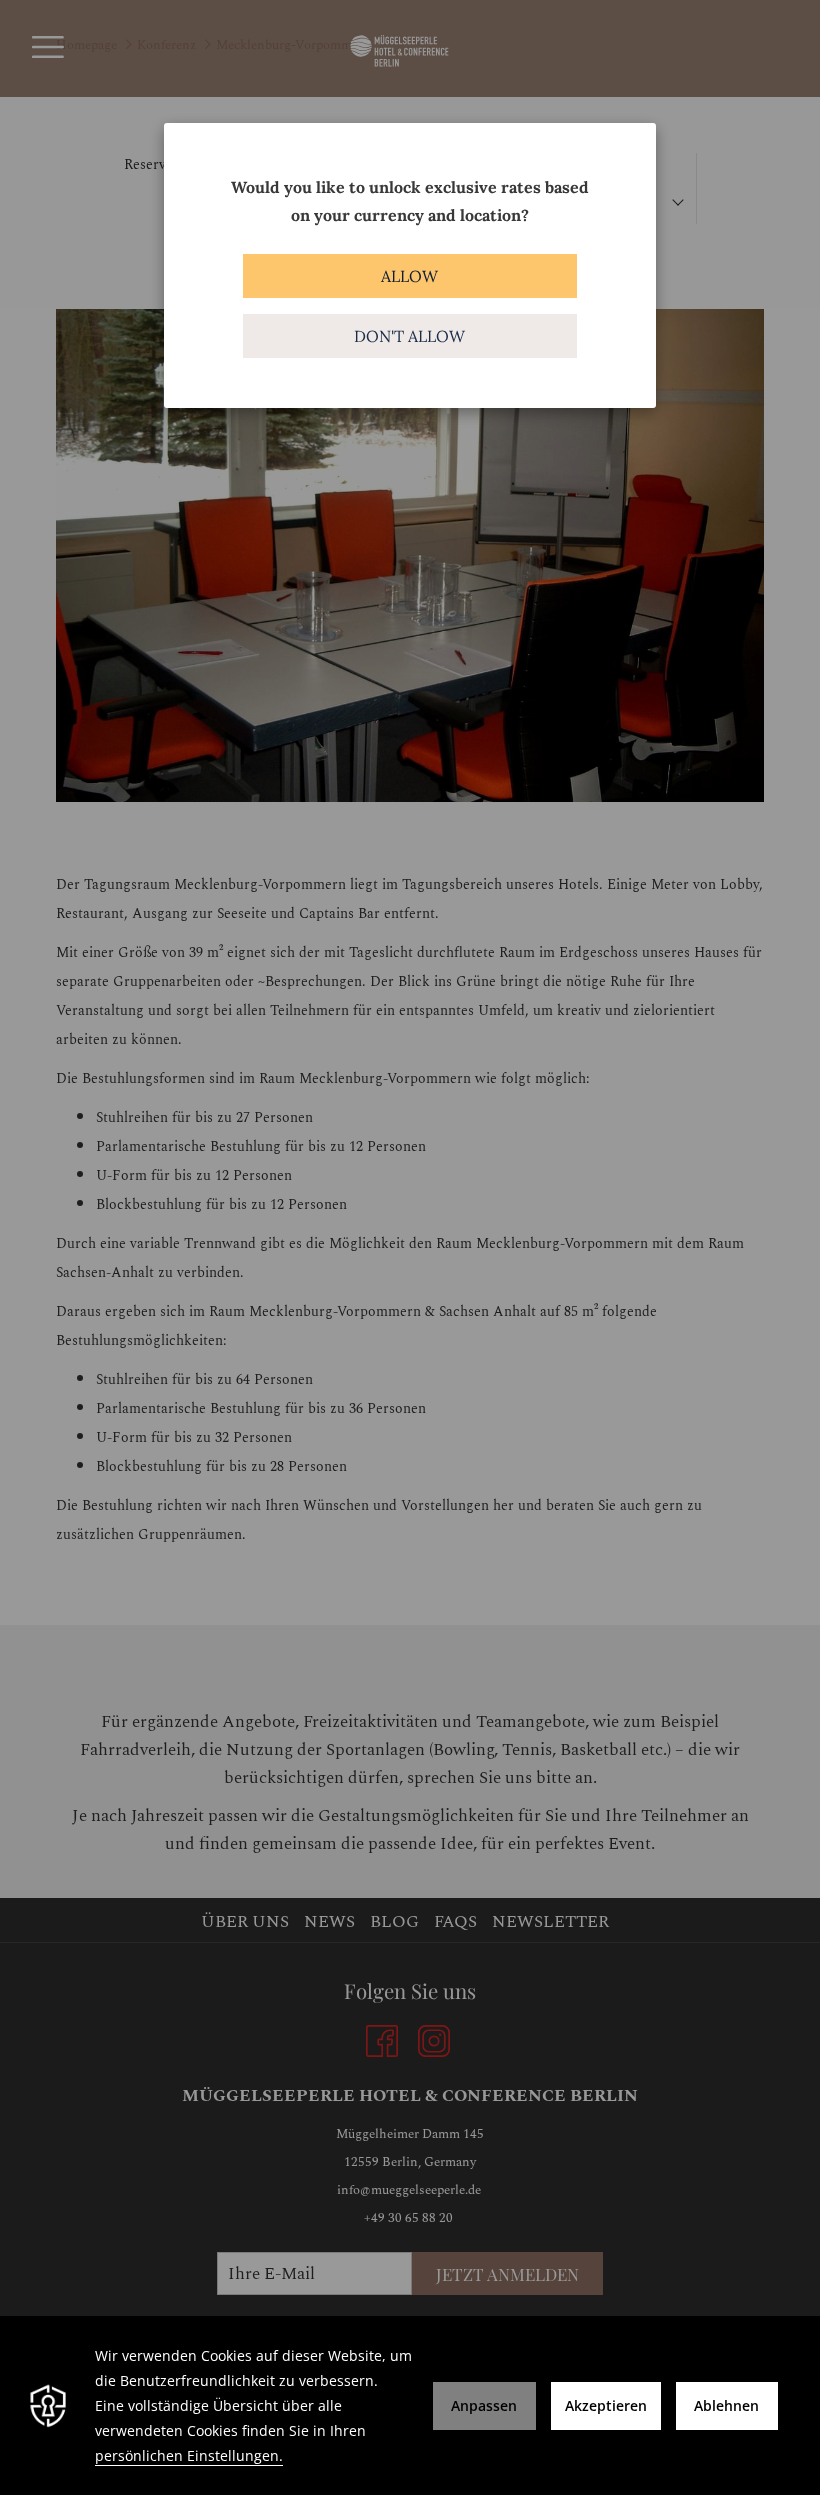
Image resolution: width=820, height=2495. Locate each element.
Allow (409, 276)
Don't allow (409, 336)
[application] (410, 2405)
